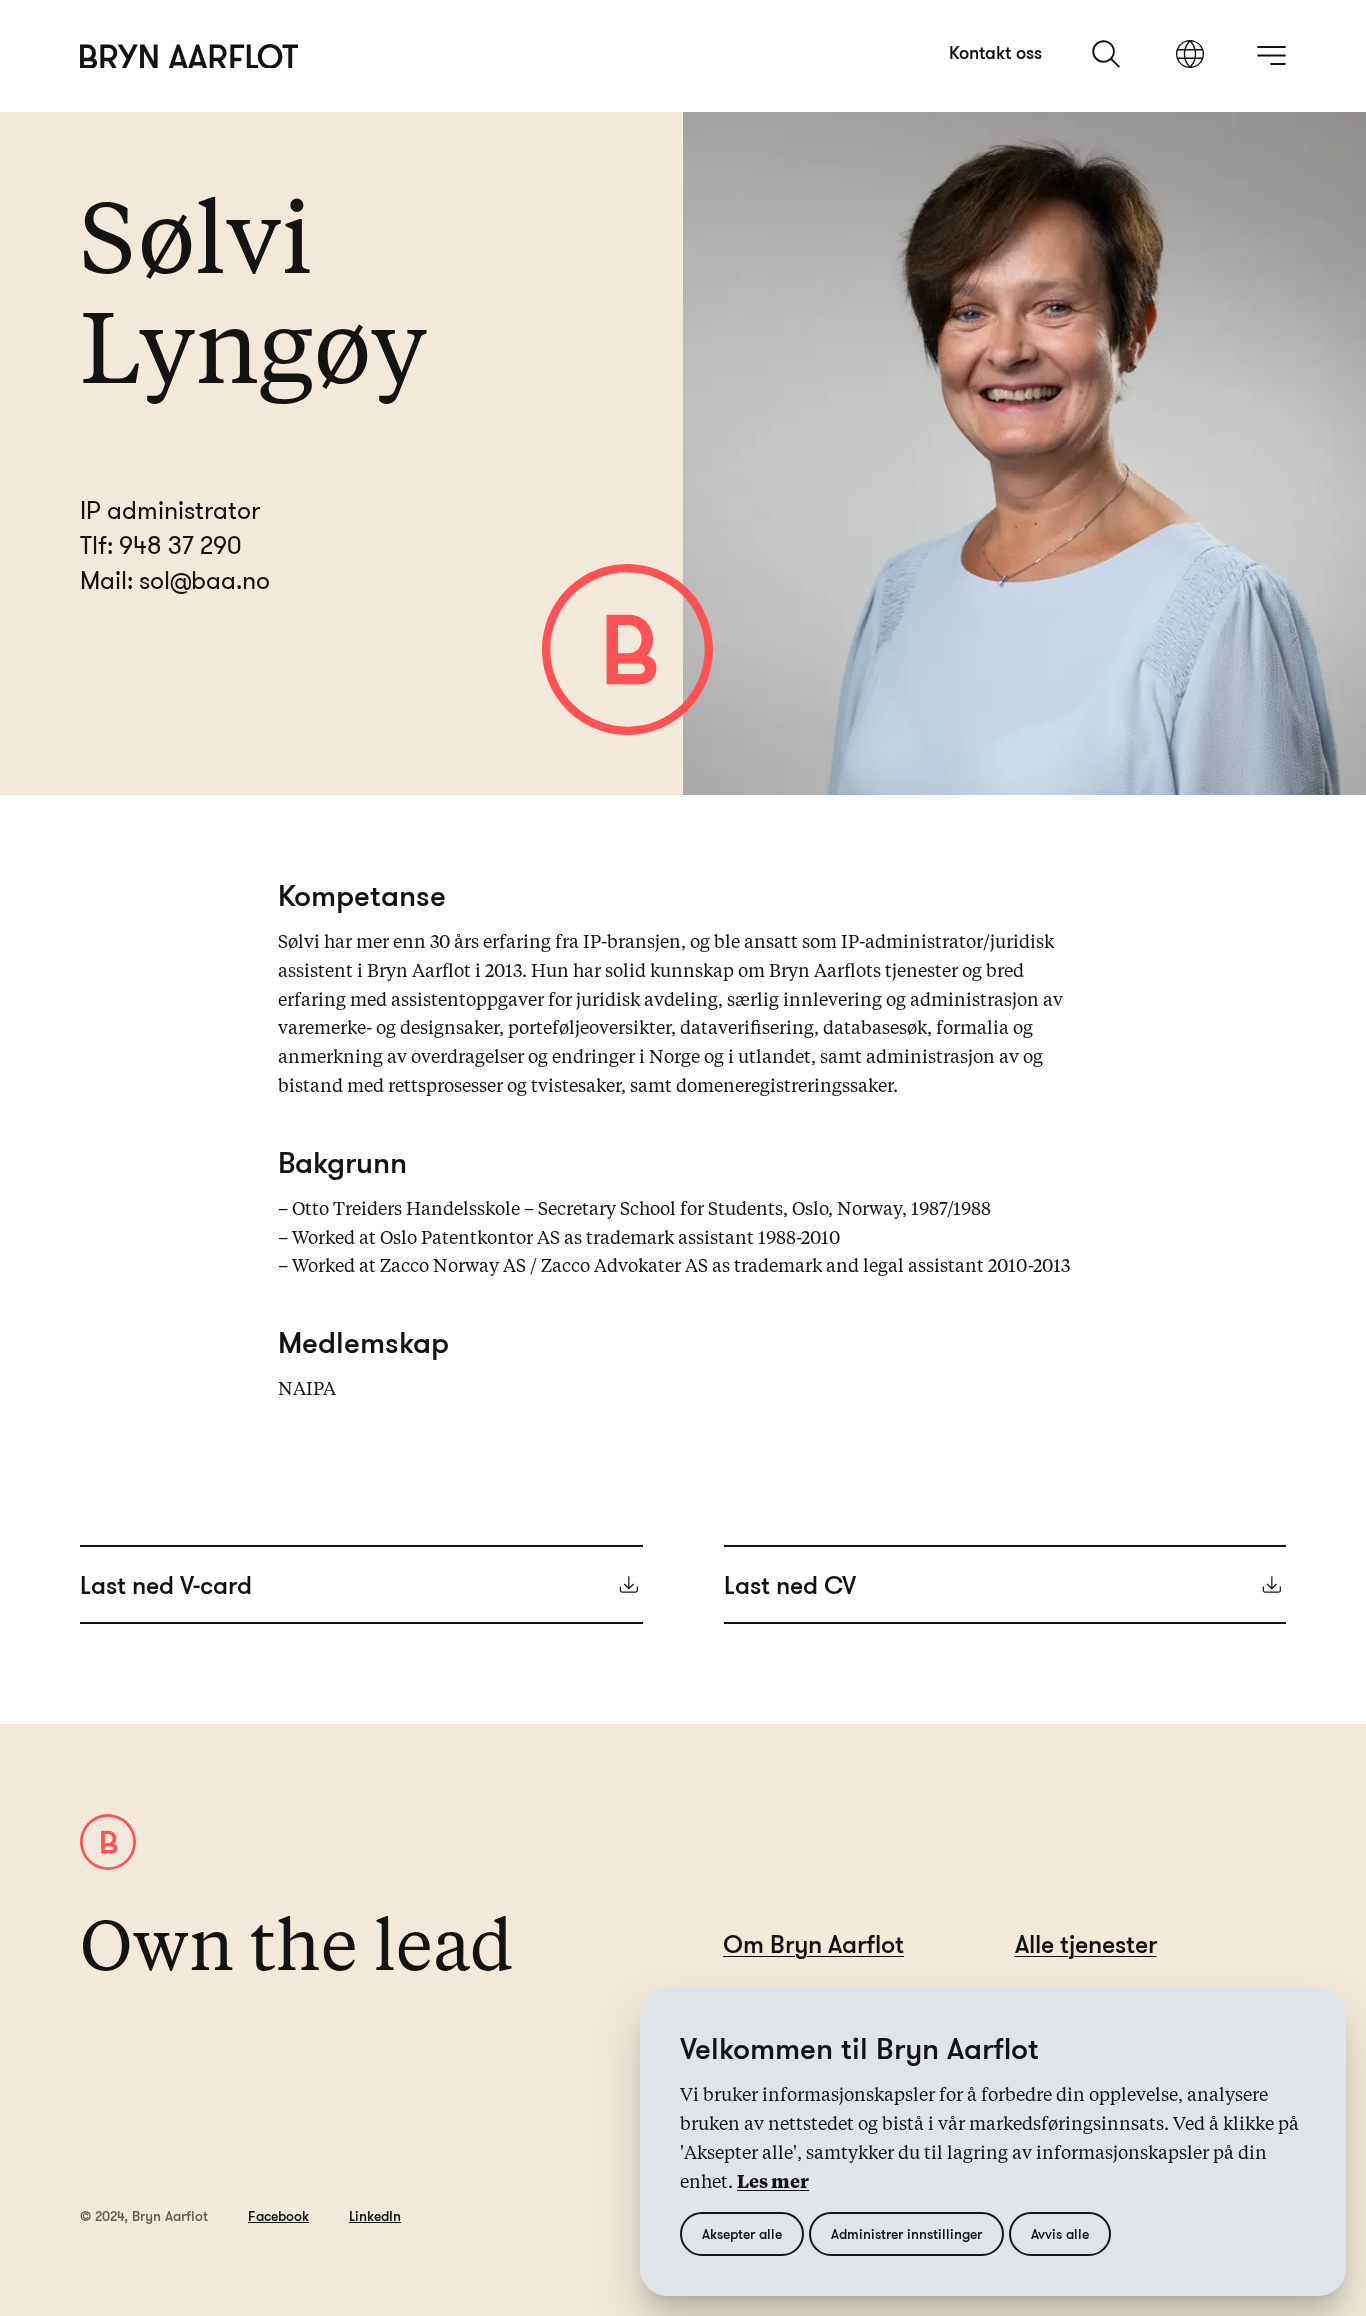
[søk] (1108, 54)
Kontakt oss (995, 52)
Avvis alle (1060, 2233)
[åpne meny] (1271, 55)
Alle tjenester (1086, 1943)
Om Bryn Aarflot (813, 1943)
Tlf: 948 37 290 (160, 544)
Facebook (278, 2215)
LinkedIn (375, 2215)
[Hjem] (189, 56)
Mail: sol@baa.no (175, 579)
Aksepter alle (742, 2233)
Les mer (773, 2183)
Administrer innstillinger (906, 2233)
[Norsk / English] (1190, 56)
